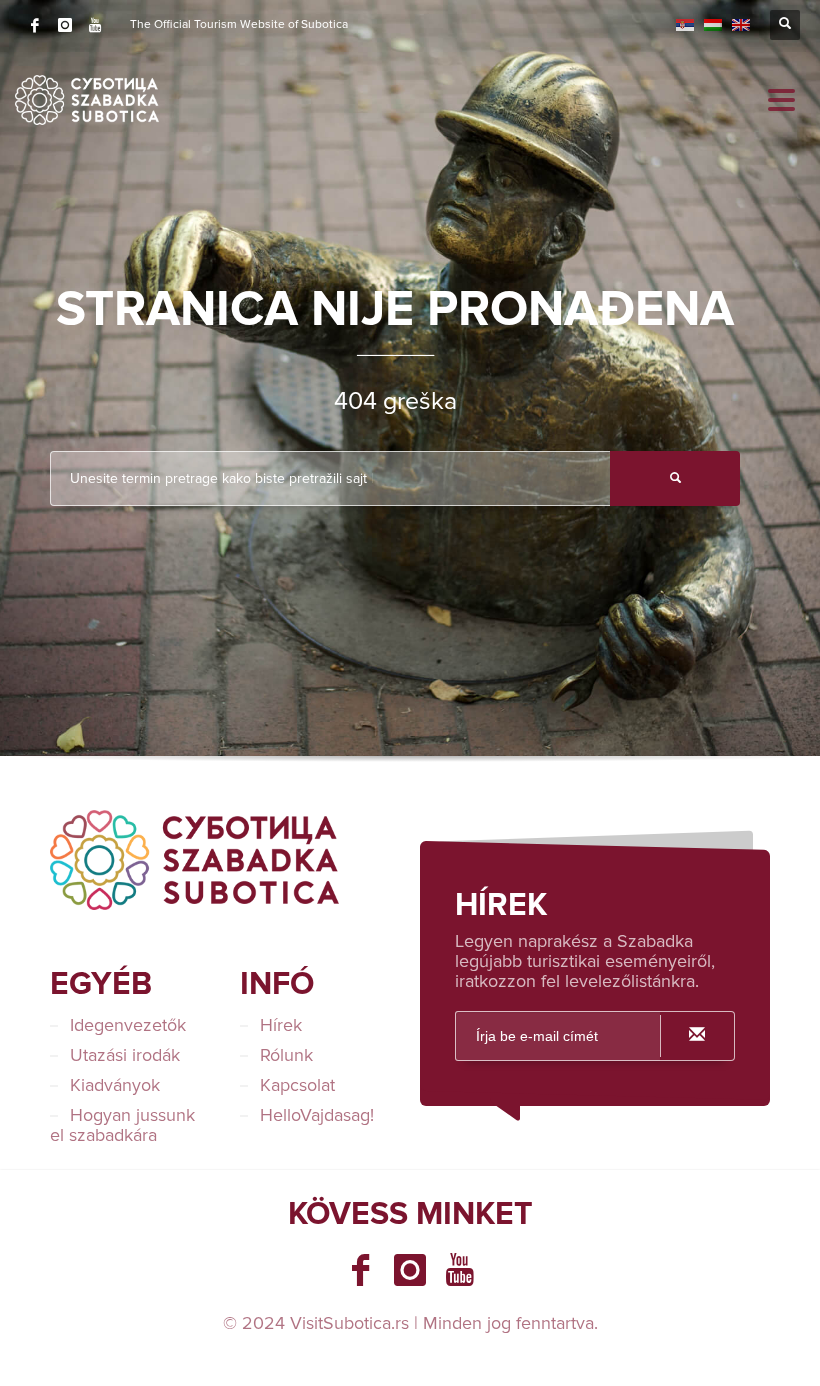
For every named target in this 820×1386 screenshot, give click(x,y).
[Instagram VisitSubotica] (410, 1270)
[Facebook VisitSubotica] (360, 1270)
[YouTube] (95, 25)
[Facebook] (35, 25)
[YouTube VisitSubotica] (460, 1270)
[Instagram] (65, 25)
